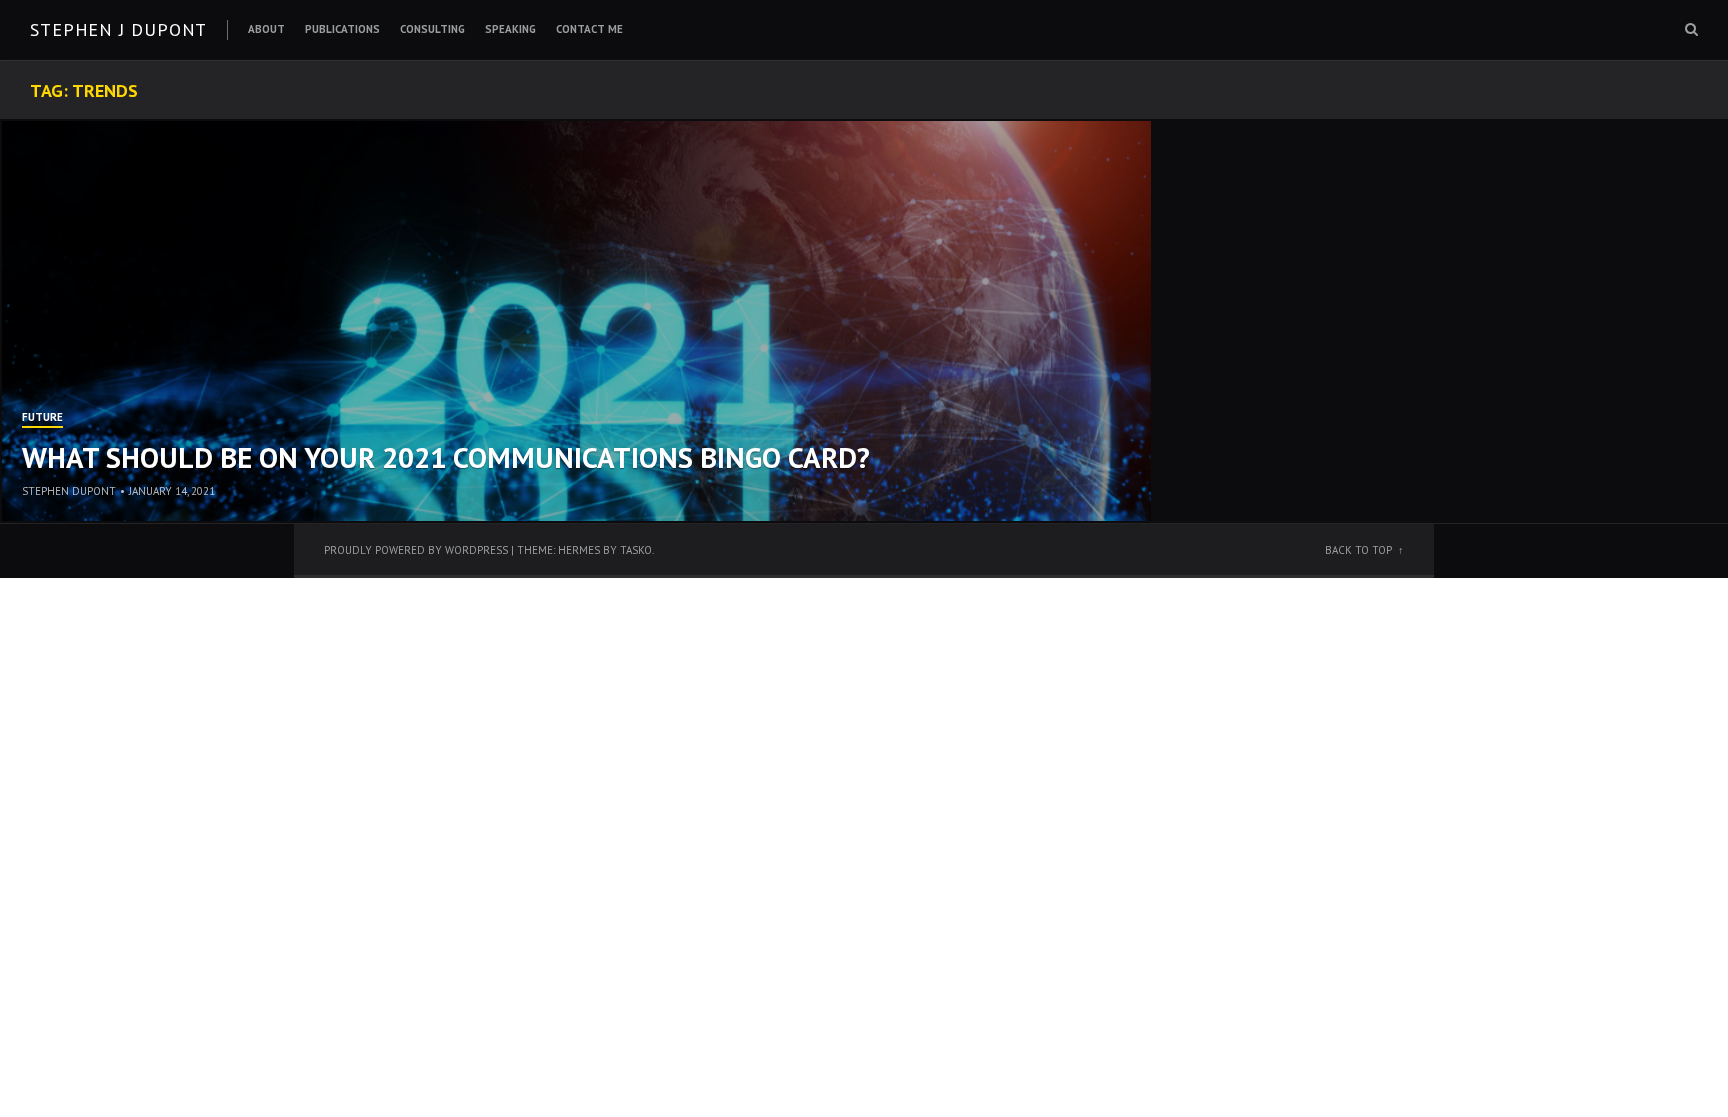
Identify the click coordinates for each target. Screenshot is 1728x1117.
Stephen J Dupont (118, 29)
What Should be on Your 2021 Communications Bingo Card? (446, 457)
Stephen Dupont (69, 491)
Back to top (1358, 550)
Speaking (510, 29)
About (266, 29)
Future (42, 418)
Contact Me (589, 29)
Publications (342, 29)
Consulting (432, 29)
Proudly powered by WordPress (416, 550)
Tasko (636, 550)
